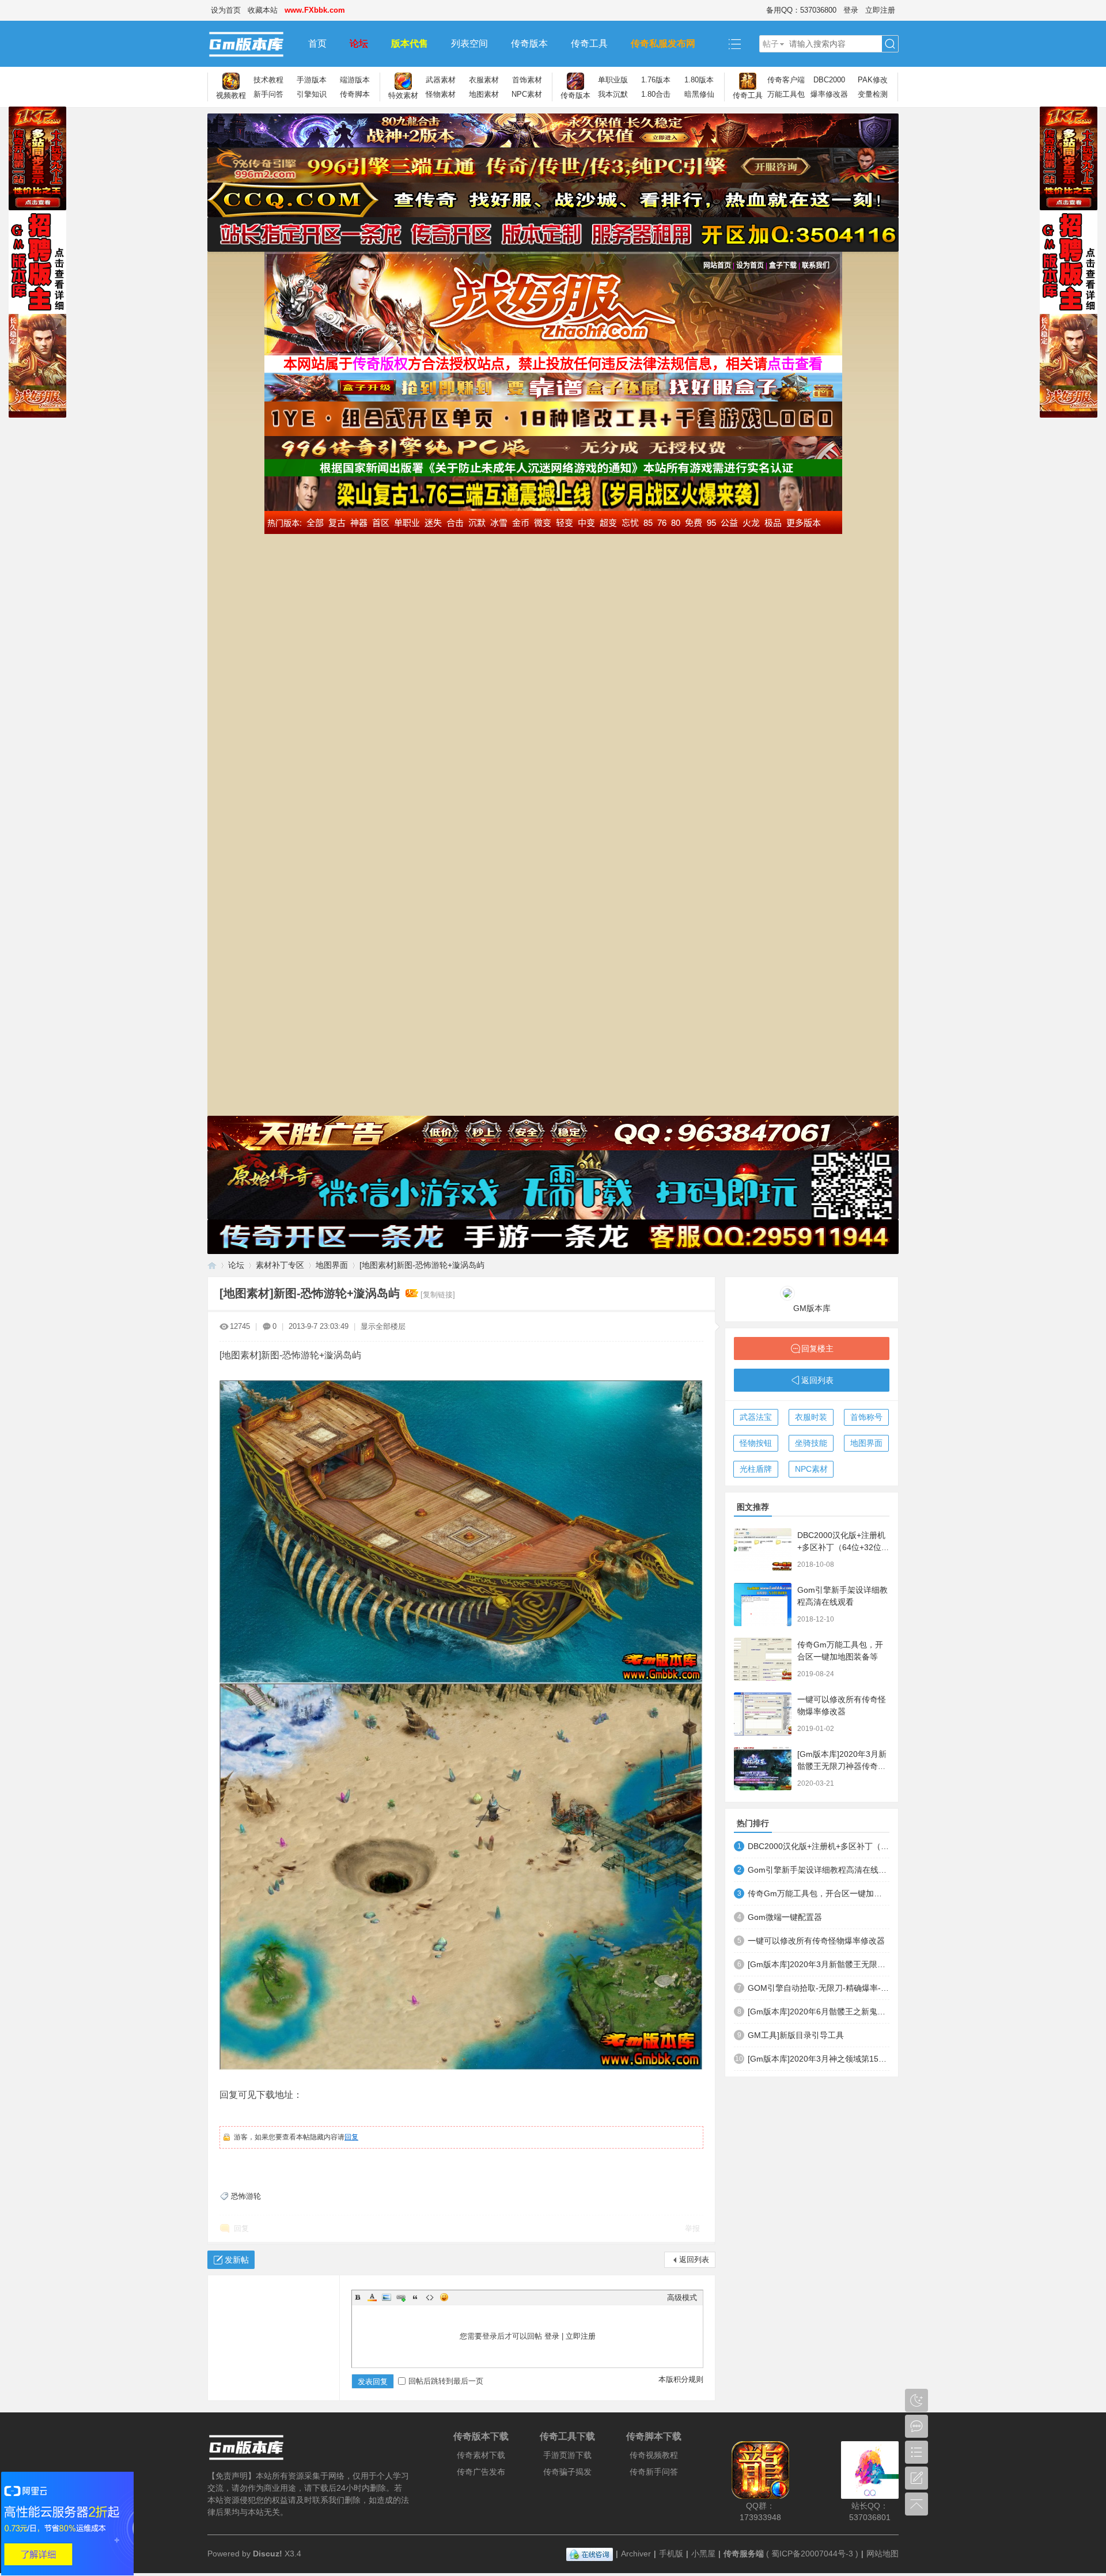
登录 (851, 10)
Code (430, 2297)
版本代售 (410, 43)
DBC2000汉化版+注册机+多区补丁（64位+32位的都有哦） (843, 1547)
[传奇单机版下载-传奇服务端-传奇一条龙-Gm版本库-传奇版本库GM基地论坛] (252, 44)
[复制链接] (438, 1295)
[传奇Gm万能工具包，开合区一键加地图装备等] (763, 1659)
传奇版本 (529, 43)
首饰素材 (527, 80)
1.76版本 (656, 80)
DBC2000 (829, 80)
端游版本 (355, 80)
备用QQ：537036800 (801, 10)
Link (401, 2297)
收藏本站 (263, 10)
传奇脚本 (355, 94)
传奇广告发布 (481, 2472)
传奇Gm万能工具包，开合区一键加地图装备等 (819, 1893)
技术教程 (268, 80)
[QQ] (590, 2554)
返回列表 (694, 2259)
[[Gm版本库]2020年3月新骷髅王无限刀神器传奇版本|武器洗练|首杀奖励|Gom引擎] (763, 1769)
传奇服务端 (744, 2554)
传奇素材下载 (481, 2455)
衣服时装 (811, 1417)
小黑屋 (703, 2554)
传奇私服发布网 (663, 43)
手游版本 (312, 80)
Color (372, 2297)
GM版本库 (812, 1308)
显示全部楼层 (383, 1326)
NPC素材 (527, 94)
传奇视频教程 (654, 2455)
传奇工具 (589, 43)
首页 (317, 43)
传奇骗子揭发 (567, 2472)
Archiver (636, 2554)
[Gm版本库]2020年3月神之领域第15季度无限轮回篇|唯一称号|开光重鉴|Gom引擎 (819, 2059)
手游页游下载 (567, 2455)
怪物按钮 (756, 1443)
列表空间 (469, 43)
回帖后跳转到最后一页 (446, 2381)
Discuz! (268, 2554)
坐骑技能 (811, 1443)
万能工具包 (786, 94)
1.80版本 (699, 80)
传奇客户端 (786, 80)
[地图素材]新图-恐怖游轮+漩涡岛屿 (422, 1265)
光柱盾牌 (756, 1469)
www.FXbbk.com (315, 10)
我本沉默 (613, 94)
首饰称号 (866, 1417)
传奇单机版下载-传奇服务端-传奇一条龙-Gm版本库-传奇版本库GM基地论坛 (212, 1265)
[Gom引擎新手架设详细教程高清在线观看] (763, 1605)
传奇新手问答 (654, 2472)
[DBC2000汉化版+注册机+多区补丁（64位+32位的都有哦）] (763, 1550)
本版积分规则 (681, 2379)
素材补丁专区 (280, 1265)
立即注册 (880, 10)
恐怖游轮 (246, 2196)
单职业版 (613, 80)
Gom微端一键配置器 (785, 1917)
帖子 (771, 44)
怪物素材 (441, 94)
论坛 (359, 43)
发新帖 (237, 2260)
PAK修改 (873, 80)
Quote (415, 2297)
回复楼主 (817, 1348)
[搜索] (890, 44)
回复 (351, 2137)
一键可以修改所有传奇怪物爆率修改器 (816, 1941)
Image (387, 2297)
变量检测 (873, 94)
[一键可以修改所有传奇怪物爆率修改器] (763, 1714)
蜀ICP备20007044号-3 (812, 2554)
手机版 (671, 2554)
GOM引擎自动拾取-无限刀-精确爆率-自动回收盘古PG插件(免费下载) (819, 1988)
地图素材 (484, 94)
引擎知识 (312, 94)
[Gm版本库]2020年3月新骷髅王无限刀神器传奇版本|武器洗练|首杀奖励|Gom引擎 (819, 1964)
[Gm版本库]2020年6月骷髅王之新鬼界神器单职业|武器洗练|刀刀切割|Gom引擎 (819, 2011)
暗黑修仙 (699, 94)
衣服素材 (484, 80)
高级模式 (682, 2297)
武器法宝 (756, 1417)
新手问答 (268, 94)
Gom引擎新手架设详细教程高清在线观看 (819, 1870)
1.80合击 (656, 94)
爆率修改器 (829, 94)
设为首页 (226, 10)
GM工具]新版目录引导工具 (796, 2035)
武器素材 (441, 80)
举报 (692, 2228)
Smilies (444, 2297)
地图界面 (332, 1265)
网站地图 (882, 2554)
